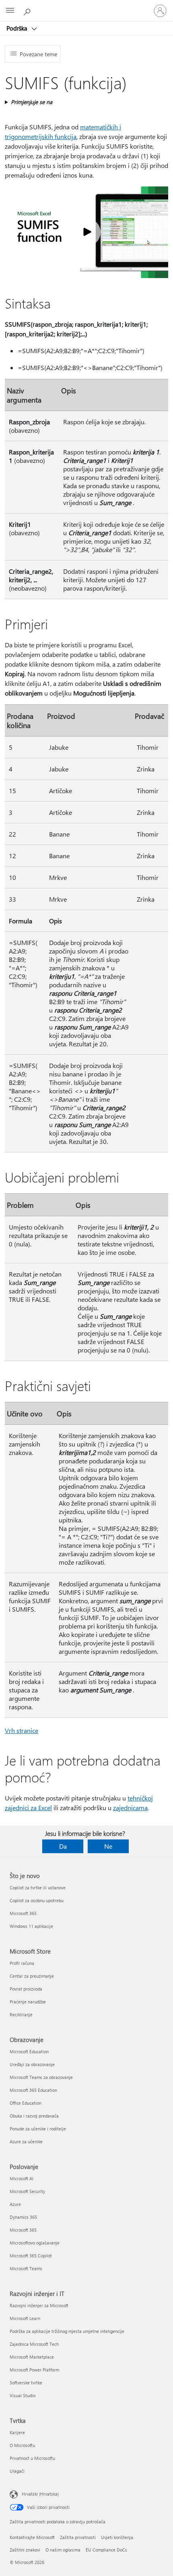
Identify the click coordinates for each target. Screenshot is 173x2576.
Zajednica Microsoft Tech (34, 2344)
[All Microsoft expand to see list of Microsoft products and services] (10, 11)
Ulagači (17, 2471)
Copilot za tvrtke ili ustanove (38, 1887)
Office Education (26, 2103)
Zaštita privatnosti (78, 2537)
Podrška (18, 28)
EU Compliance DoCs (106, 2550)
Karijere (17, 2432)
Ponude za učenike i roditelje (38, 2129)
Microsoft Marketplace (32, 2357)
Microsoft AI (22, 2178)
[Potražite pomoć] (28, 10)
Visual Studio (23, 2395)
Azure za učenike (26, 2141)
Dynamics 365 (23, 2217)
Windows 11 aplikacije (31, 1926)
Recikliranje (21, 2014)
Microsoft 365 (23, 1913)
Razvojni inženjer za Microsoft (39, 2305)
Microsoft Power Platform (34, 2370)
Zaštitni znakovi (25, 2550)
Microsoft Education (29, 2051)
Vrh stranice (22, 1730)
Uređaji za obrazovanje (32, 2064)
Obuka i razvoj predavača (34, 2116)
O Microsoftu (22, 2445)
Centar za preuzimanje (32, 1976)
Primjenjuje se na (32, 102)
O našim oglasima (63, 2550)
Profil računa (22, 1963)
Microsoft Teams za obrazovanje (41, 2077)
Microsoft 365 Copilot (31, 2256)
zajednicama (130, 1808)
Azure (15, 2204)
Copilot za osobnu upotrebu (37, 1900)
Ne (108, 1846)
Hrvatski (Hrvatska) (40, 2494)
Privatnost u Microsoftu (32, 2458)
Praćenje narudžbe (28, 2002)
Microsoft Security (27, 2191)
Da (63, 1846)
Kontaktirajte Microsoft (32, 2537)
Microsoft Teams (26, 2268)
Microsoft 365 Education (33, 2090)
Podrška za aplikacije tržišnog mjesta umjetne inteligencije (67, 2331)
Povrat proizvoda (26, 1989)
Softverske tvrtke (26, 2383)
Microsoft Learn (25, 2318)
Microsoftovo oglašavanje (35, 2243)
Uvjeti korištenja (117, 2537)
